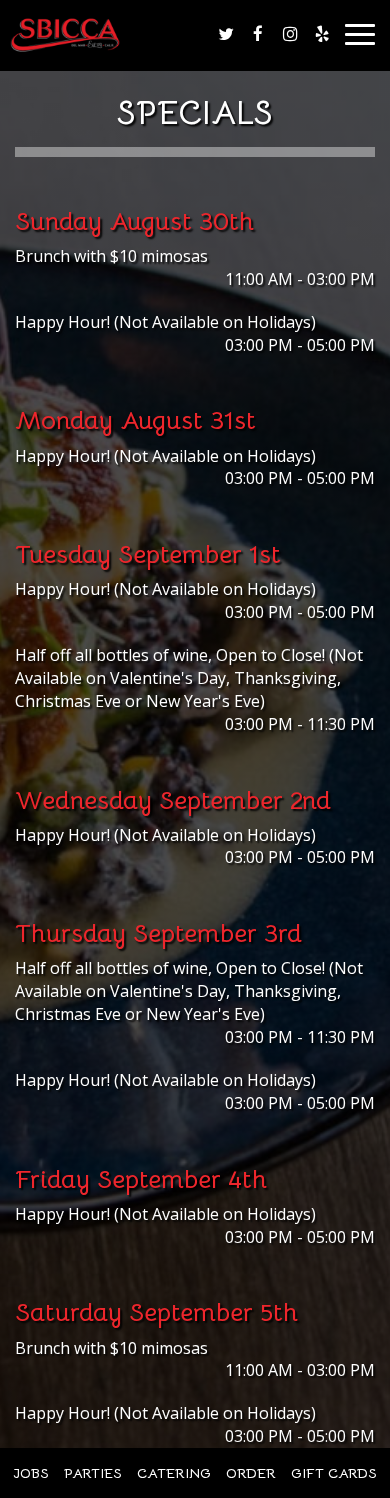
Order (251, 1473)
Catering (174, 1473)
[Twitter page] (226, 34)
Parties (93, 1473)
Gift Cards (334, 1473)
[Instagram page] (290, 34)
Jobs (31, 1473)
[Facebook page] (258, 34)
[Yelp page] (322, 34)
